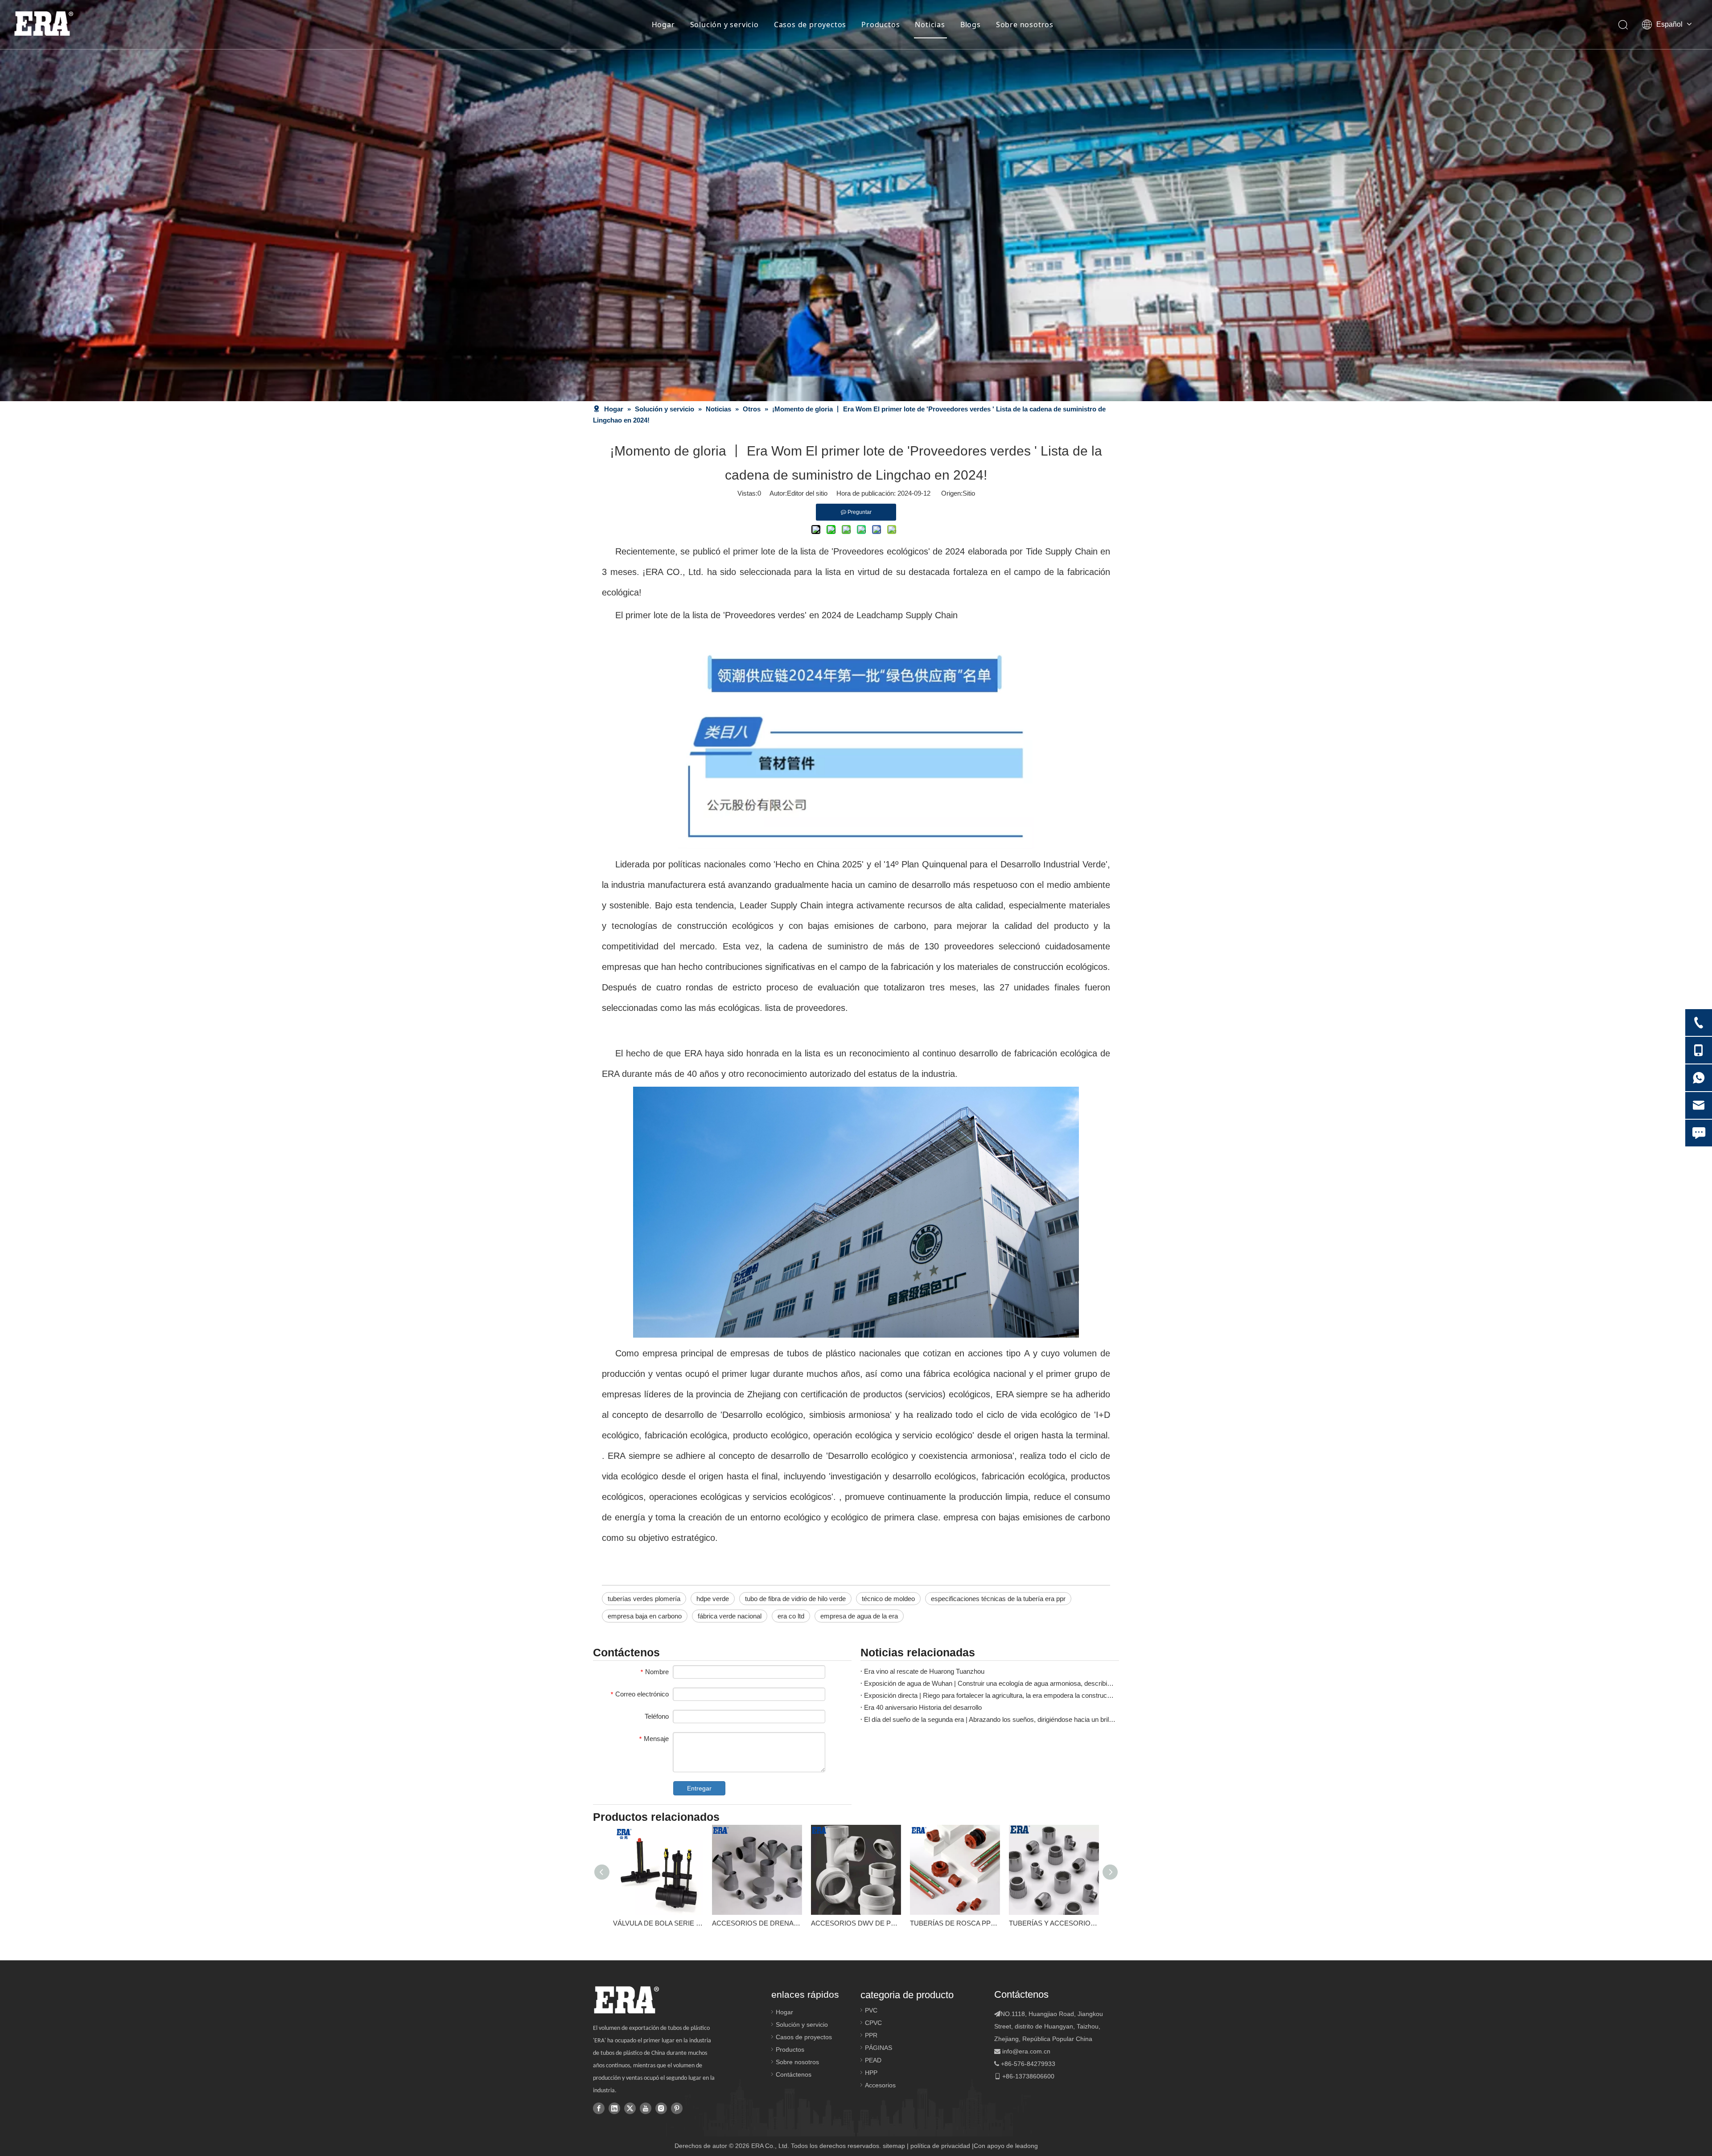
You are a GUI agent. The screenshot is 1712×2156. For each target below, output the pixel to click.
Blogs (971, 25)
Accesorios (880, 2085)
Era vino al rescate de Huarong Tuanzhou (924, 1671)
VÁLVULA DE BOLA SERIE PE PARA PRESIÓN (658, 1923)
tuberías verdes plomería (644, 1599)
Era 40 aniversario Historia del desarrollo (923, 1707)
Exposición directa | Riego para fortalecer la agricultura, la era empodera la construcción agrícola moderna (990, 1695)
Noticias (930, 25)
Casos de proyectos (810, 25)
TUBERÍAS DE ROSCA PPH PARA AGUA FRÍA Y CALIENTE (955, 1923)
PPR (871, 2035)
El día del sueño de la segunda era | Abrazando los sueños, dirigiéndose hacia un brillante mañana (990, 1719)
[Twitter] (630, 2108)
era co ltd (791, 1616)
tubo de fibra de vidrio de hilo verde (795, 1599)
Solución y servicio (724, 25)
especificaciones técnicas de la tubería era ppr (998, 1599)
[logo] (626, 2000)
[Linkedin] (614, 2108)
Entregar (699, 1788)
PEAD (873, 2060)
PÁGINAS (879, 2048)
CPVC (873, 2023)
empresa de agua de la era (859, 1616)
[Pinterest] (677, 2108)
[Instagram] (661, 2108)
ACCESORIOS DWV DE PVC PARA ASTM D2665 (856, 1923)
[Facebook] (599, 2108)
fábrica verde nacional (730, 1616)
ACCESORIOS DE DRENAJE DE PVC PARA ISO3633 (757, 1923)
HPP (871, 2073)
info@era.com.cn (1026, 2051)
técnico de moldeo (888, 1599)
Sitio (969, 493)
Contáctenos (794, 2074)
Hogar (663, 25)
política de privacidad (940, 2146)
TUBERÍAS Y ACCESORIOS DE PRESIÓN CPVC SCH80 (1054, 1923)
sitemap (894, 2146)
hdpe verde (713, 1599)
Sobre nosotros (1025, 25)
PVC (871, 2010)
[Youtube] (646, 2108)
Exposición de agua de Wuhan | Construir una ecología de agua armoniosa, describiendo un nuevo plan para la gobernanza (990, 1683)
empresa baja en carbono (645, 1616)
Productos (881, 25)
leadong (1027, 2146)
